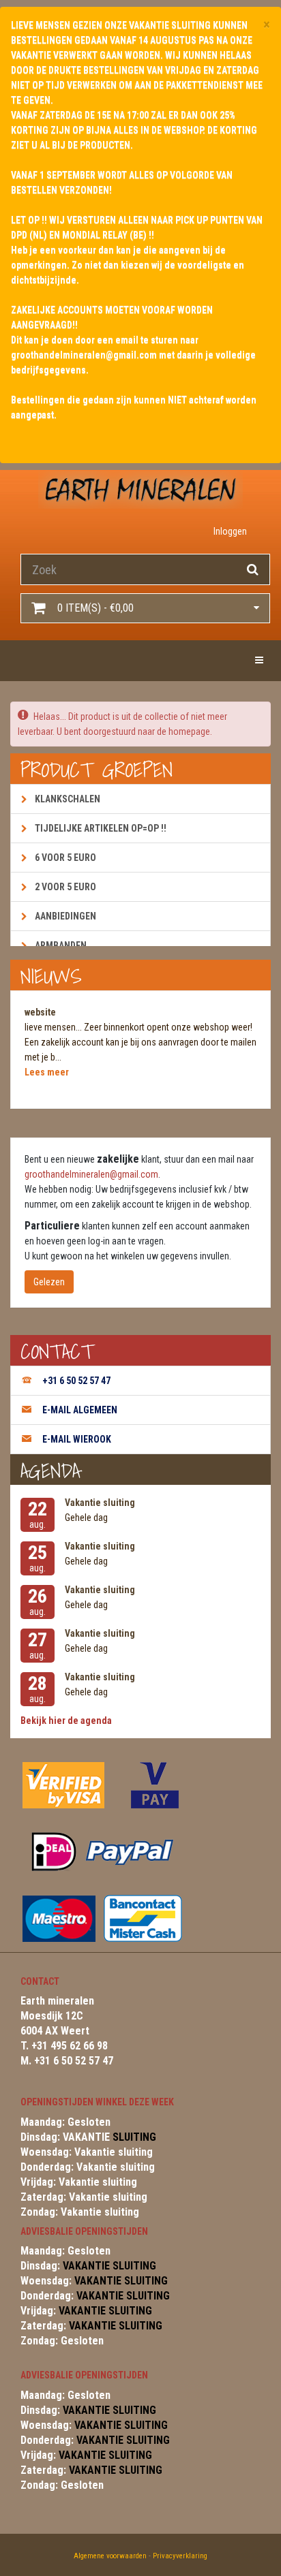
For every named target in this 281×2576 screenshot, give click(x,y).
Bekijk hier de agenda (66, 1721)
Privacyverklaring (180, 2556)
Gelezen (49, 1282)
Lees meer (47, 1072)
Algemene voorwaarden (110, 2556)
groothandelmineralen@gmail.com (91, 1174)
